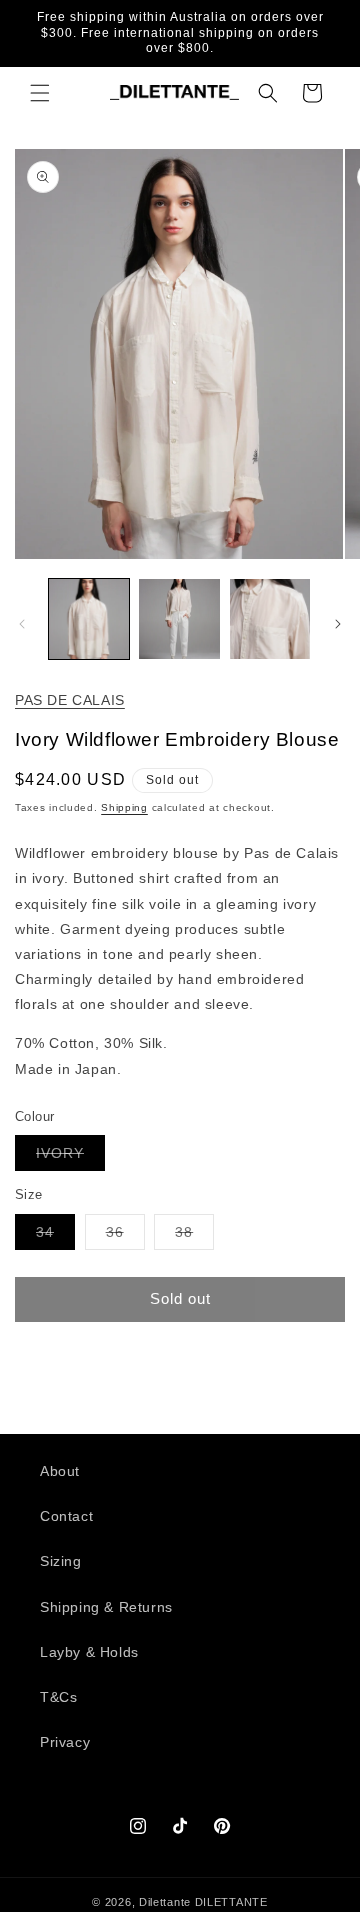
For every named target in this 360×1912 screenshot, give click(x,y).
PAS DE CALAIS (70, 700)
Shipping (124, 807)
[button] (40, 93)
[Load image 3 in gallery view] (270, 619)
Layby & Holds (89, 1652)
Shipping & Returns (106, 1607)
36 (125, 1236)
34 (55, 1236)
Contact (66, 1516)
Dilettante (165, 1902)
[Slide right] (338, 624)
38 (194, 1236)
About (60, 1471)
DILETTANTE (231, 1902)
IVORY (70, 1157)
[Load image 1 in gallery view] (89, 619)
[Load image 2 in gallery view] (179, 619)
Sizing (61, 1561)
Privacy (65, 1742)
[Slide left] (22, 624)
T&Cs (58, 1697)
